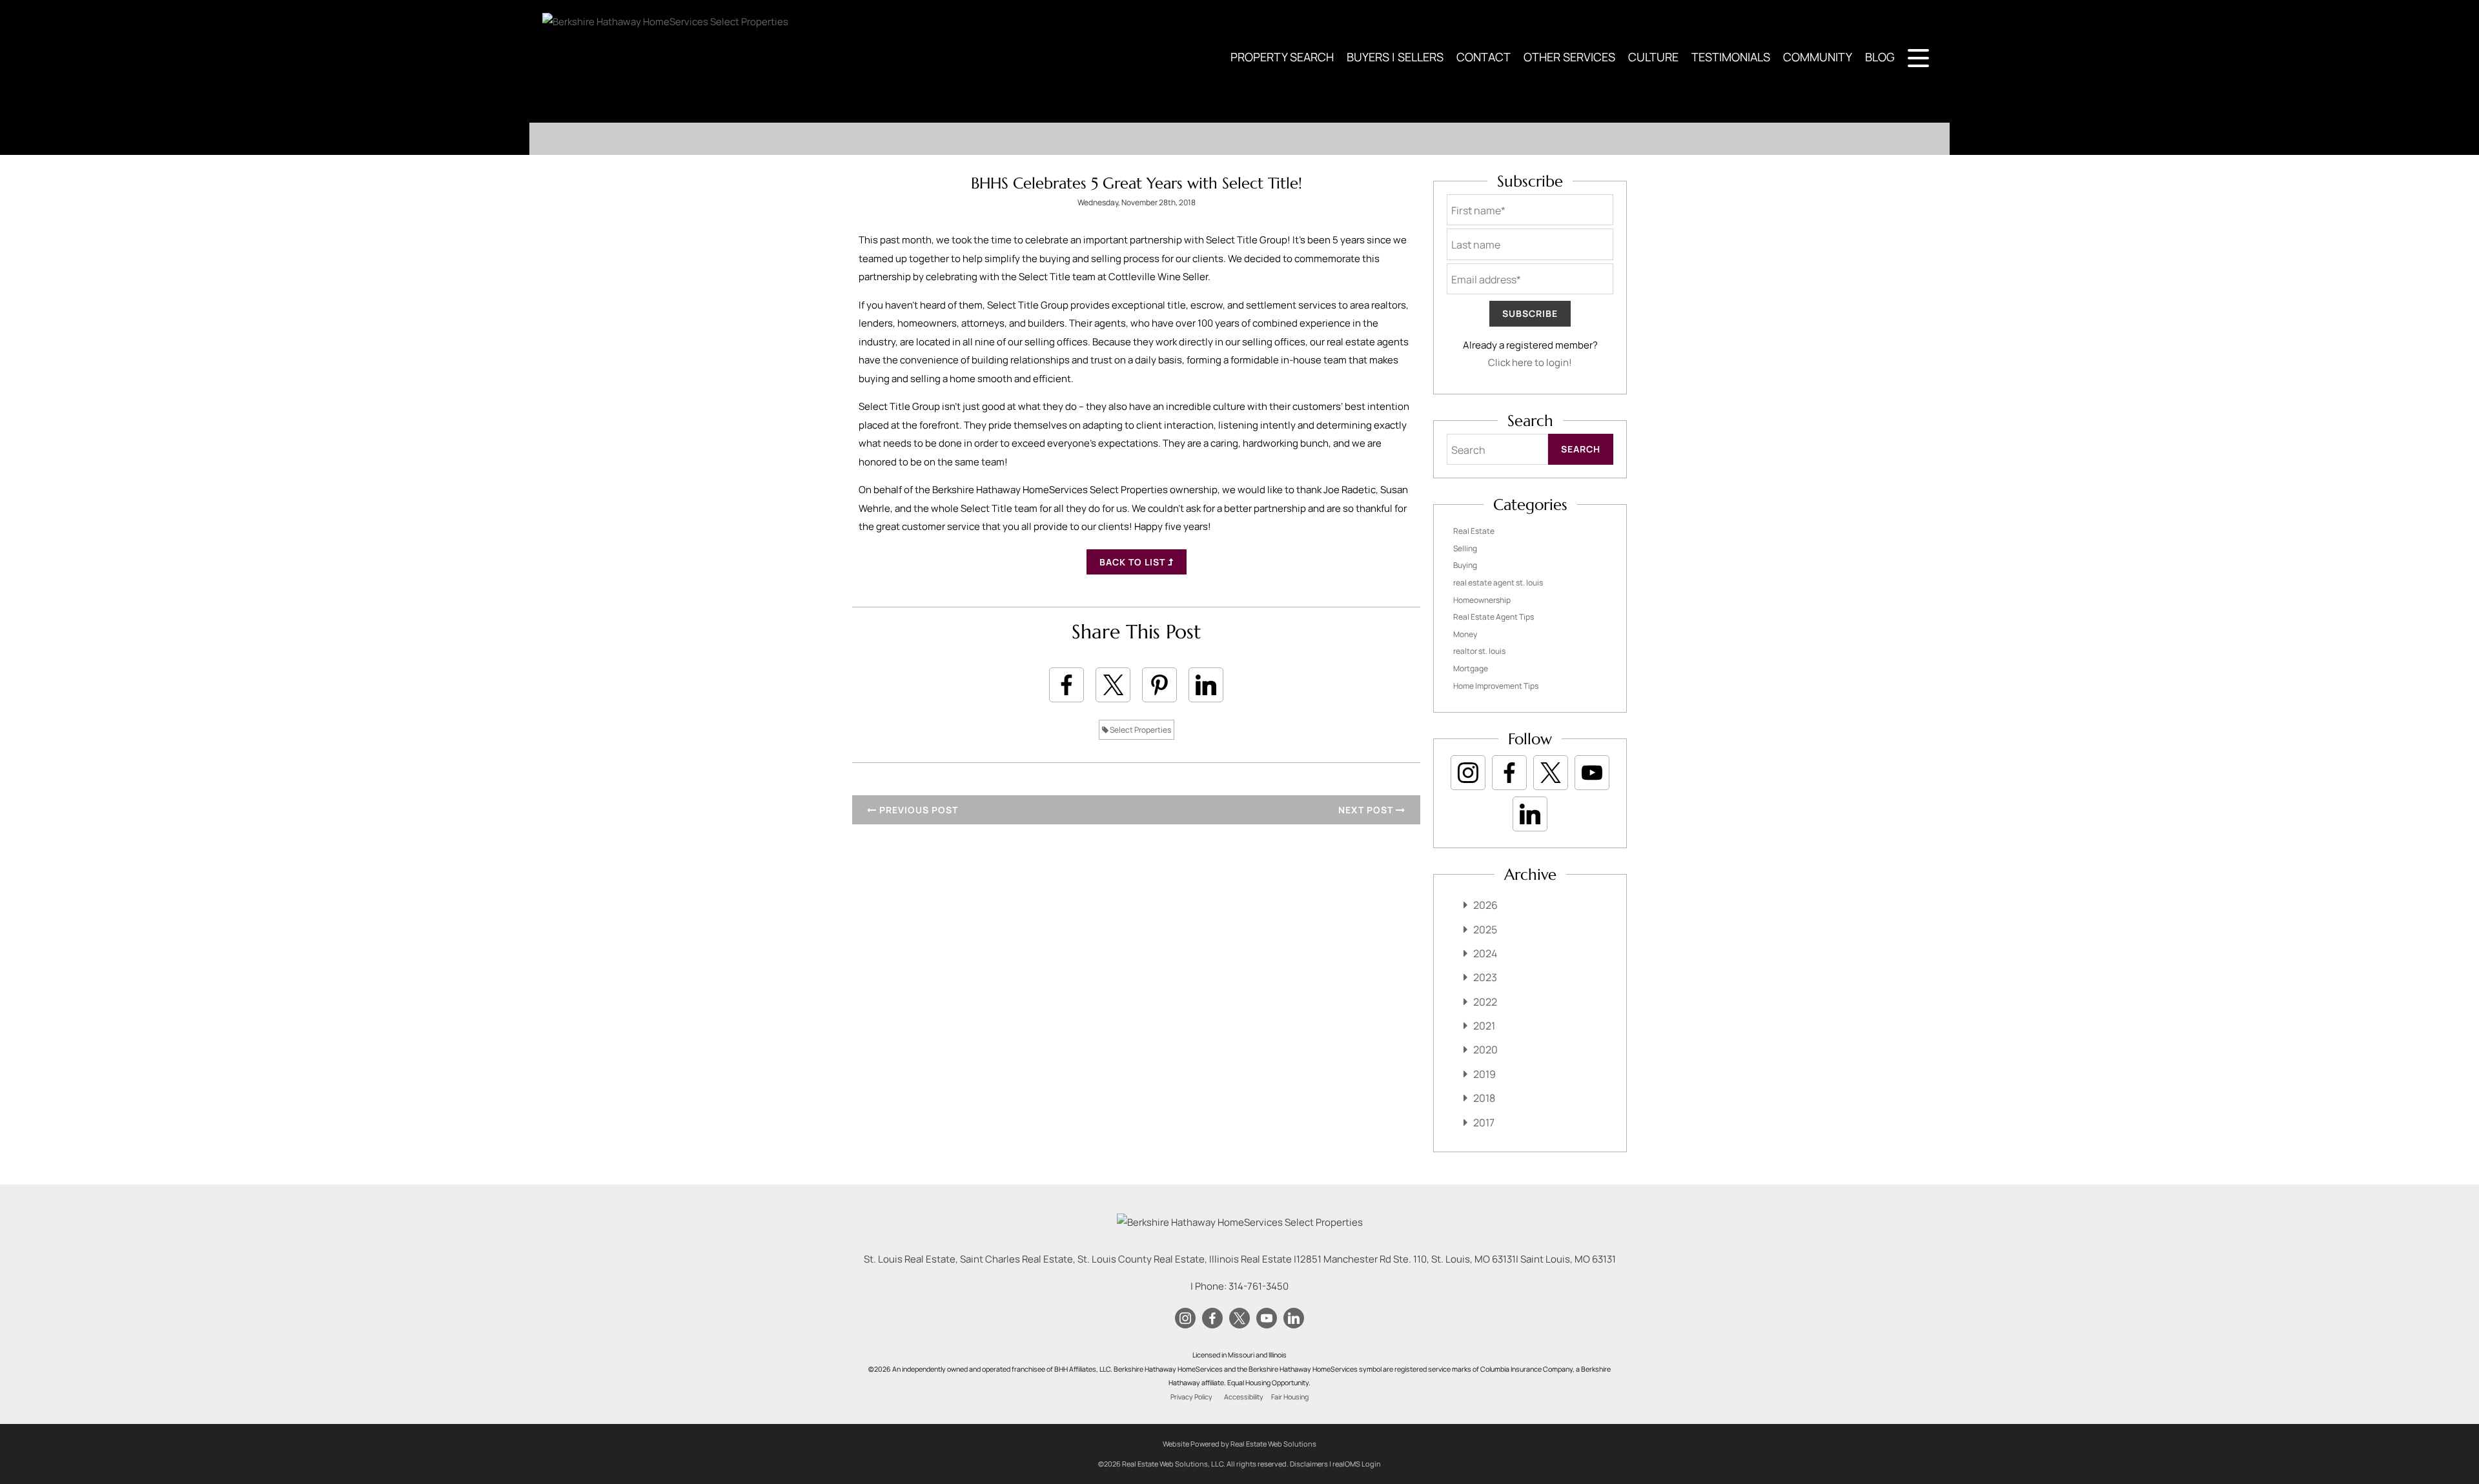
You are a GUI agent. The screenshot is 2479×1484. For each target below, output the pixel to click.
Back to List (1134, 562)
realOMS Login (1357, 1464)
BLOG (1880, 57)
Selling (1465, 548)
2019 (1484, 1074)
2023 (1485, 977)
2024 (1485, 953)
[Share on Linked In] (1206, 685)
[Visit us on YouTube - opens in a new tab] (1592, 773)
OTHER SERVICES (1569, 57)
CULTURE (1653, 57)
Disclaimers (1309, 1464)
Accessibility (1244, 1397)
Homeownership (1482, 600)
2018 (1484, 1098)
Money (1465, 634)
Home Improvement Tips (1496, 686)
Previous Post (917, 810)
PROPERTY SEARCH (1282, 57)
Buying (1465, 565)
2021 (1484, 1026)
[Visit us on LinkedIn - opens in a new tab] (1530, 814)
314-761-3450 (1259, 1286)
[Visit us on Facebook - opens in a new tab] (1509, 773)
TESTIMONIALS (1731, 57)
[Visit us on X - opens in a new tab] (1551, 773)
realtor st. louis (1479, 651)
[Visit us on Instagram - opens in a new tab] (1468, 773)
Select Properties (1140, 730)
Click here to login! (1530, 362)
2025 (1485, 930)
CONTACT (1484, 57)
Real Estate (1474, 531)
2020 (1485, 1050)
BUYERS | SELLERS (1395, 57)
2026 (1485, 905)
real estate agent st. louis (1498, 583)
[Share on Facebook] (1066, 685)
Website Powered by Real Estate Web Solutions (1239, 1444)
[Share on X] (1113, 685)
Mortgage (1471, 668)
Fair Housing (1290, 1397)
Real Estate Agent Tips (1494, 617)
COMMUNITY (1818, 57)
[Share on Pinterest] (1159, 685)
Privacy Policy (1191, 1397)
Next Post (1367, 810)
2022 (1485, 1002)
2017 (1484, 1123)
